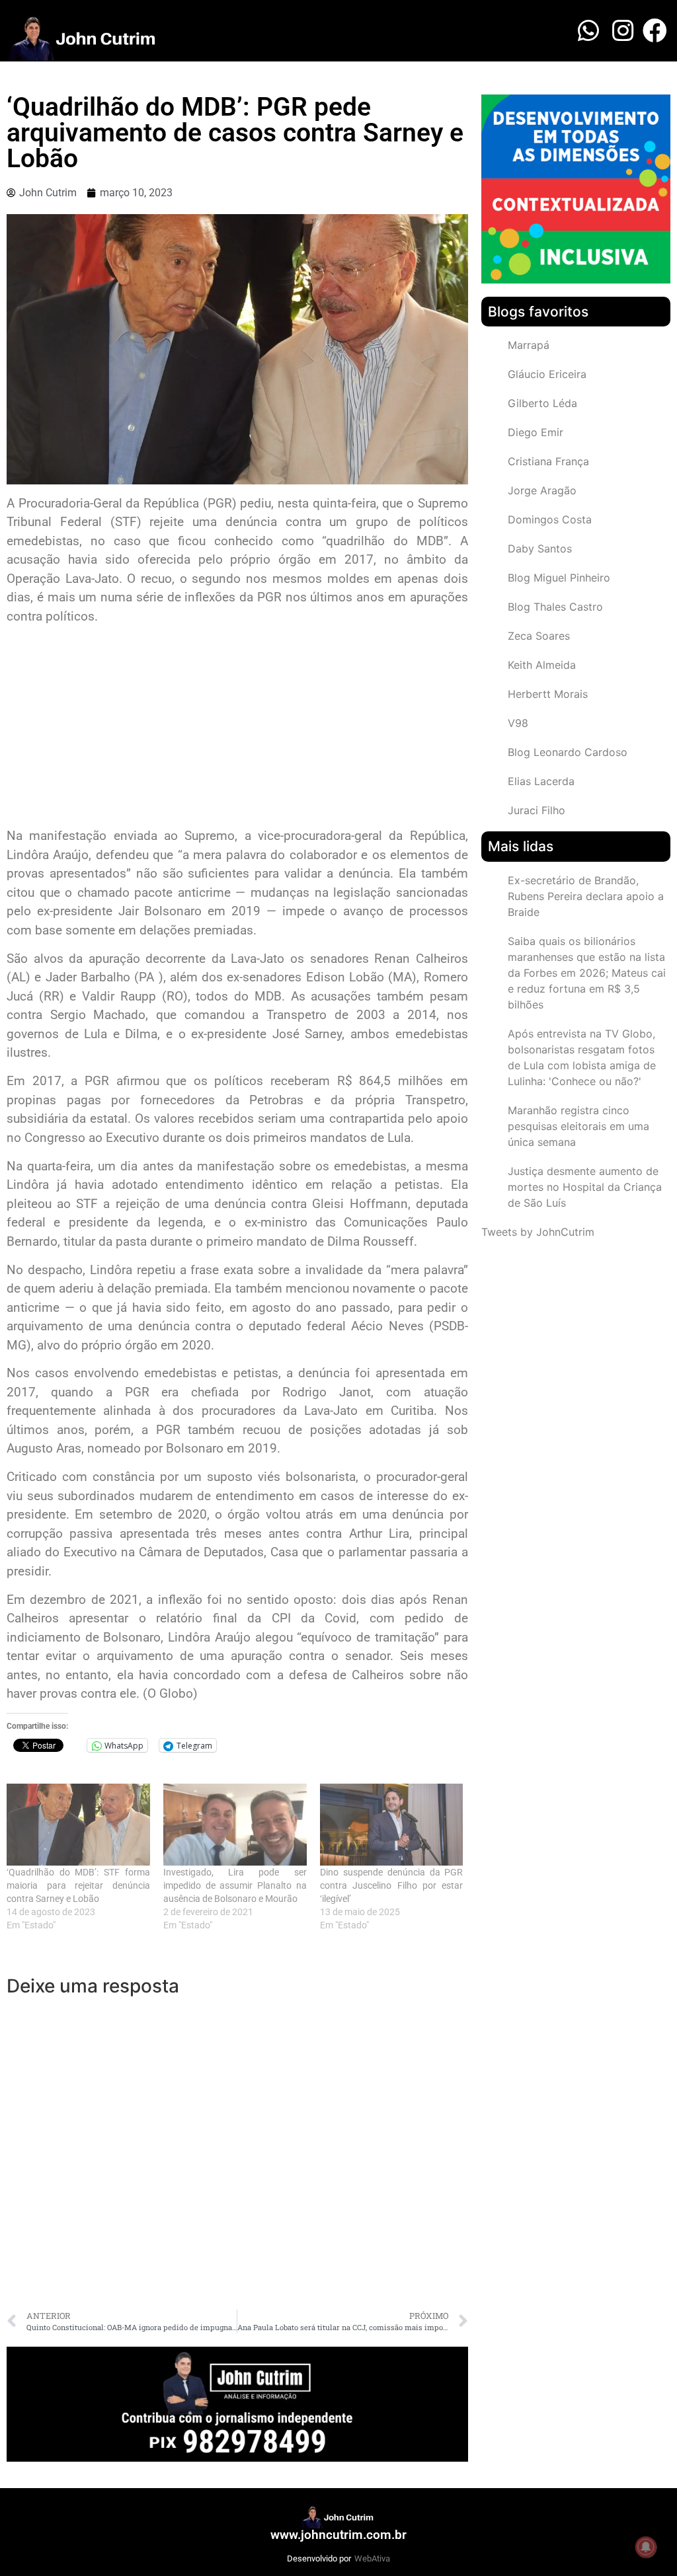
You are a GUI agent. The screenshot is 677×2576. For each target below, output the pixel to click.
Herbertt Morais (548, 694)
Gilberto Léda (542, 403)
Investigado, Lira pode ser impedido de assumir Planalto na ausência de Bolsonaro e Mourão (235, 1885)
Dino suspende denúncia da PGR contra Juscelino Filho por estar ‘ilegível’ (392, 1885)
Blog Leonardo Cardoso (568, 752)
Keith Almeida (542, 665)
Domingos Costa (550, 519)
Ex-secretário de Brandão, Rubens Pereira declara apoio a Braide (586, 896)
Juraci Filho (537, 810)
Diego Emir (536, 432)
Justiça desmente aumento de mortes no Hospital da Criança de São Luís (585, 1187)
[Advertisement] (237, 728)
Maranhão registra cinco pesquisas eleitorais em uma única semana (578, 1126)
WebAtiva (372, 2558)
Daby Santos (540, 549)
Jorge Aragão (542, 490)
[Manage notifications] (646, 2547)
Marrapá (529, 345)
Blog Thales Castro (555, 607)
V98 (518, 723)
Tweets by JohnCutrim (538, 1232)
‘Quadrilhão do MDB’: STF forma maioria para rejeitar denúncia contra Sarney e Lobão (78, 1885)
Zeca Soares (539, 636)
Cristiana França (548, 461)
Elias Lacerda (541, 781)
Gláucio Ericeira (547, 374)
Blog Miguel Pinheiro (559, 578)
